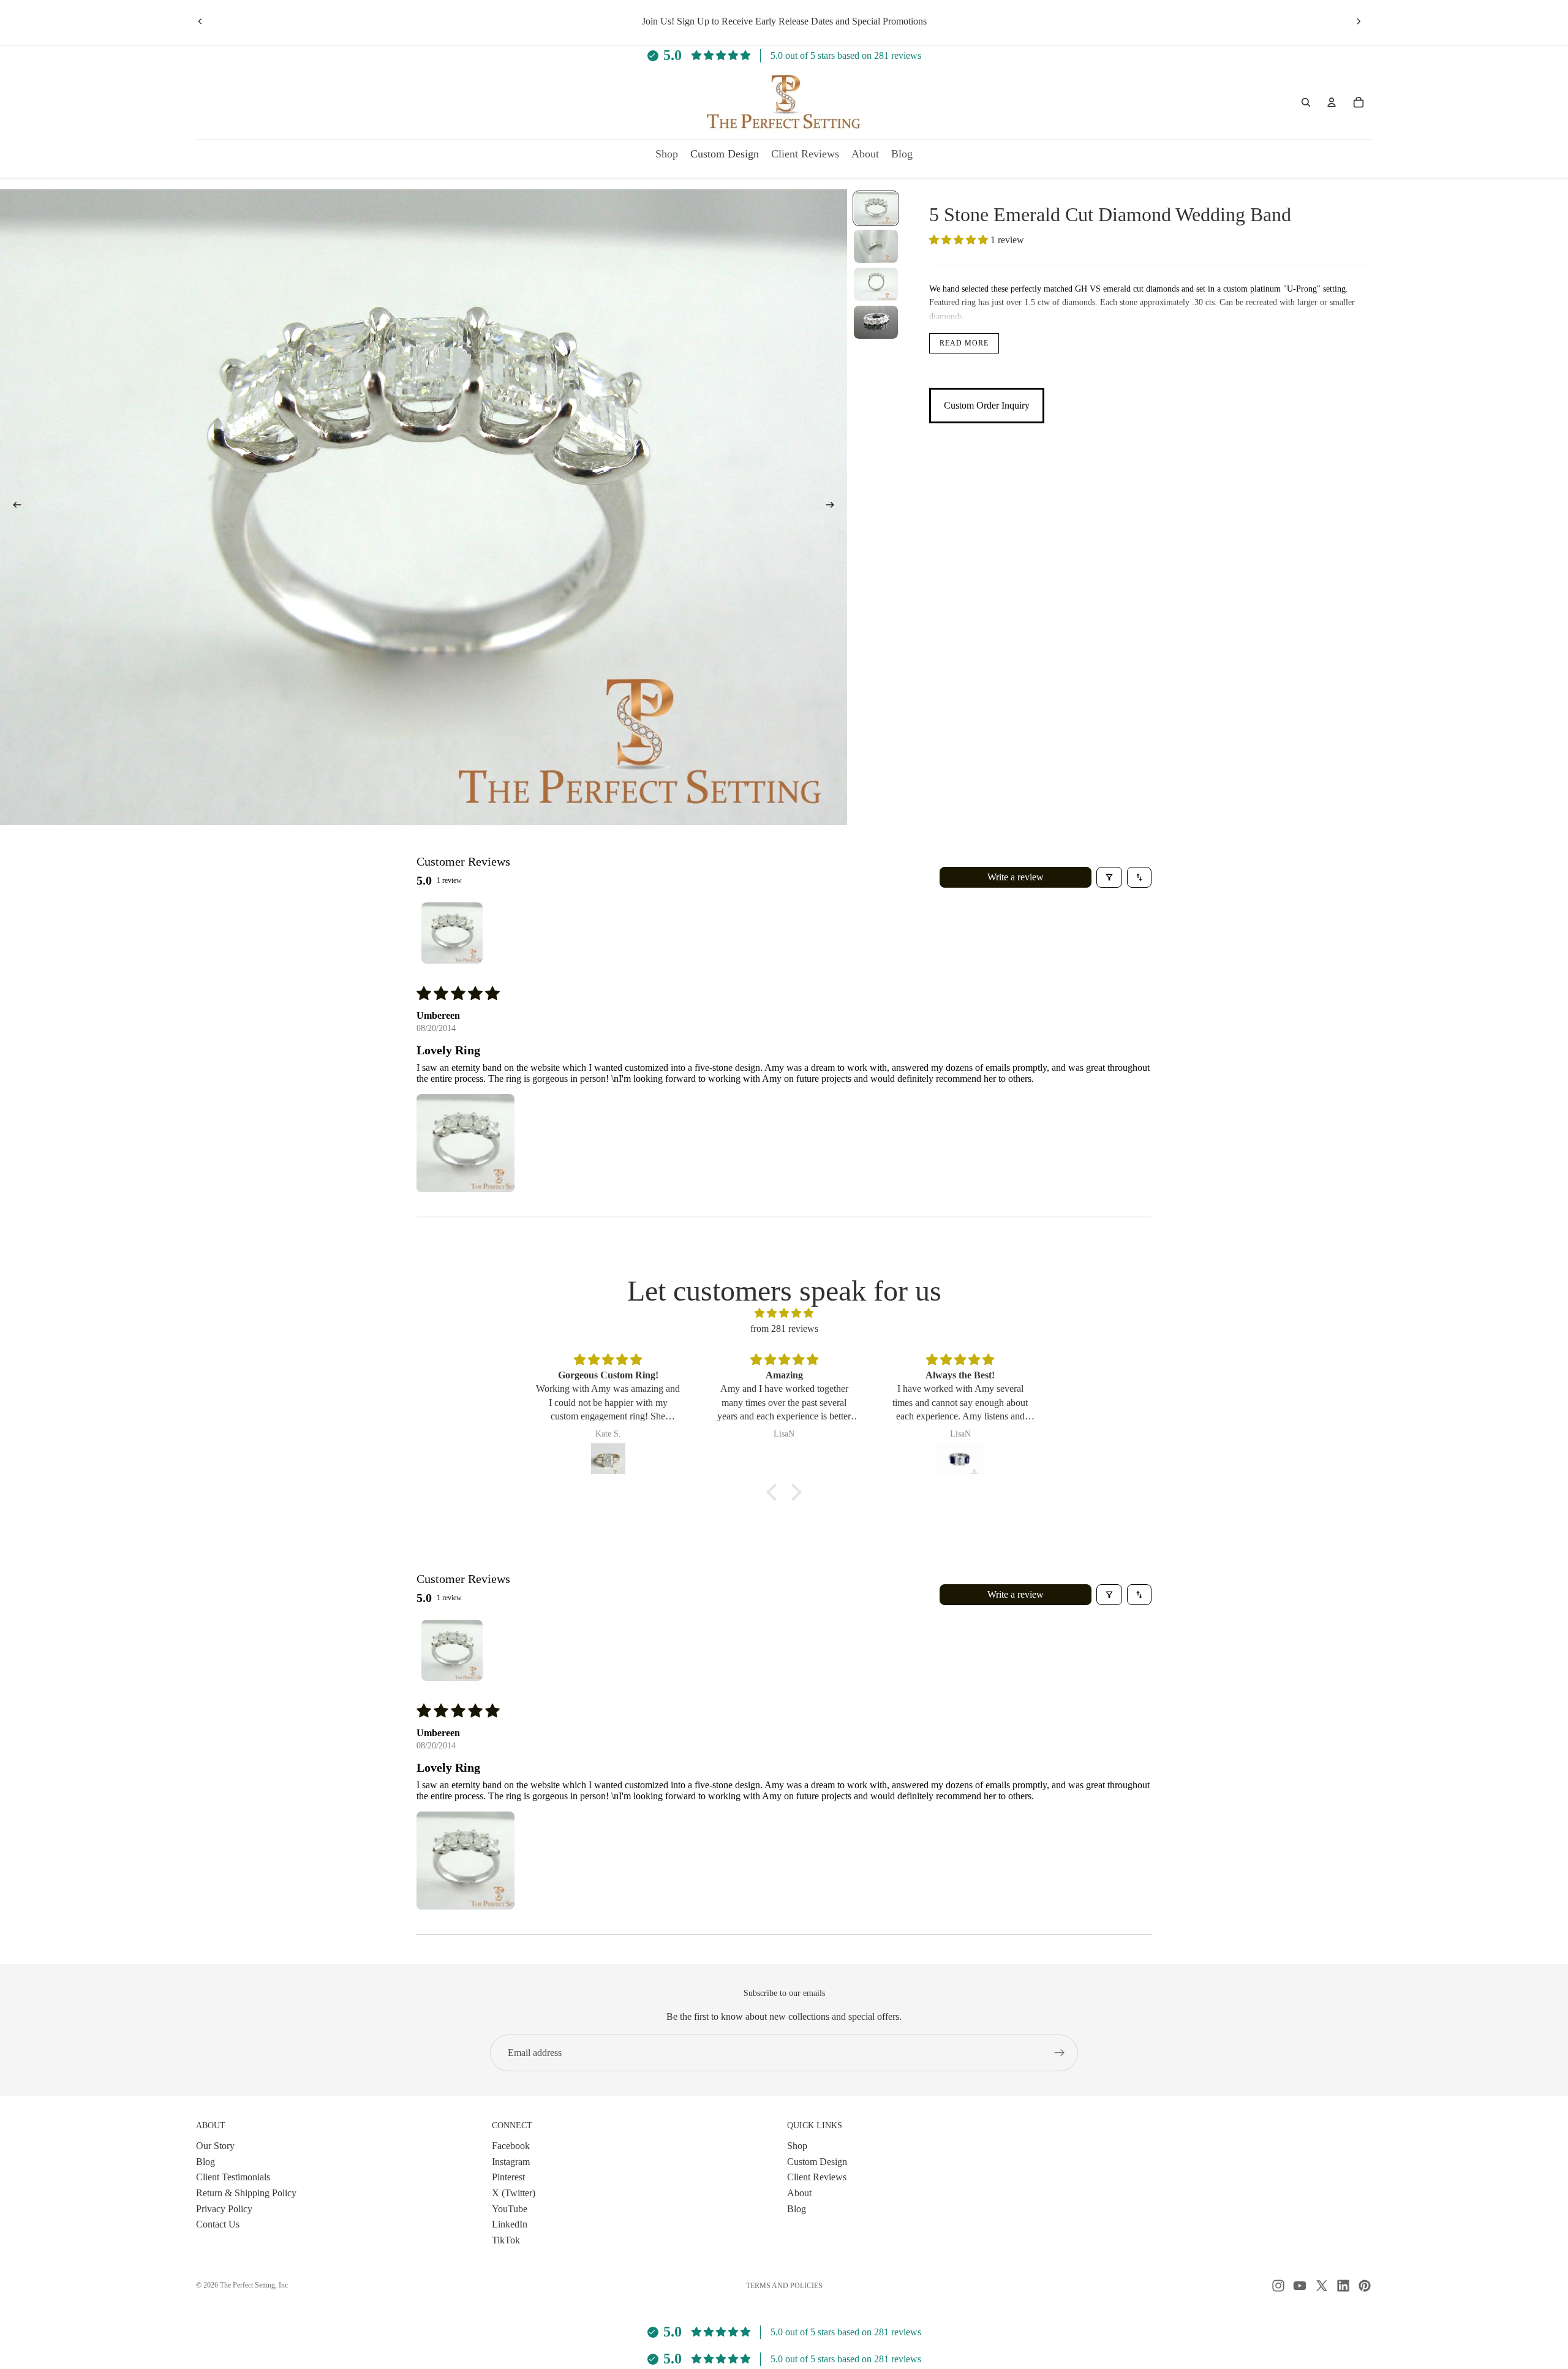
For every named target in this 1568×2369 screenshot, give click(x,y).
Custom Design (817, 2161)
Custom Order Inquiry (987, 405)
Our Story (215, 2146)
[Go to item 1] (452, 933)
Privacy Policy (224, 2208)
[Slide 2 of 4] (876, 246)
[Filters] (1109, 877)
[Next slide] (1359, 21)
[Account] (1332, 102)
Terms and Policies (784, 2286)
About (799, 2193)
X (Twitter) (514, 2193)
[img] (784, 1313)
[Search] (1306, 102)
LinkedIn (510, 2224)
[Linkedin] (1343, 2286)
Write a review (1016, 877)
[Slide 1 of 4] (876, 208)
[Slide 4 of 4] (876, 322)
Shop (797, 2146)
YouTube (510, 2208)
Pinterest (508, 2177)
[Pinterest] (1365, 2286)
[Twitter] (1322, 2286)
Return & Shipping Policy (246, 2193)
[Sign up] (1060, 2053)
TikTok (506, 2239)
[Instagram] (1278, 2286)
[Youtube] (1300, 2286)
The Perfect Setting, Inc (254, 2285)
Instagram (511, 2161)
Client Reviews (817, 2177)
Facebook (511, 2146)
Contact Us (218, 2224)
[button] (960, 240)
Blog (205, 2161)
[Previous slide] (200, 21)
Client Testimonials (233, 2177)
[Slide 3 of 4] (876, 284)
